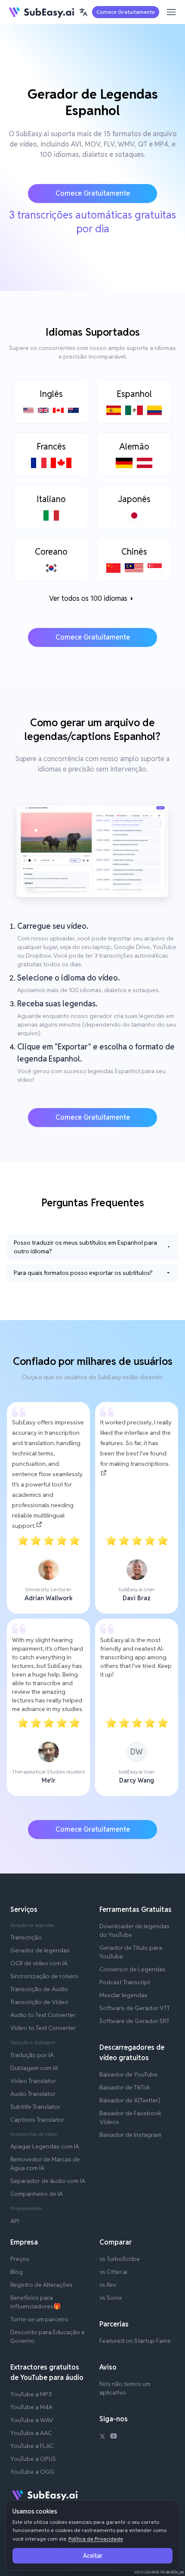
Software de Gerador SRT (134, 2021)
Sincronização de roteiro (44, 1976)
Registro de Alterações (42, 2285)
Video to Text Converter (43, 2028)
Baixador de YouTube (128, 2074)
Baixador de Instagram (130, 2135)
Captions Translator (37, 2120)
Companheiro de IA (37, 2194)
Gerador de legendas (40, 1950)
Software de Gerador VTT (135, 2008)
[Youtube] (114, 2437)
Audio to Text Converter (43, 2015)
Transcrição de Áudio (39, 1989)
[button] (83, 12)
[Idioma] (83, 12)
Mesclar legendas (123, 1995)
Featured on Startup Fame (135, 2341)
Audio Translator (33, 2094)
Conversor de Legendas (133, 1969)
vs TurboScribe (120, 2259)
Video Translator (33, 2081)
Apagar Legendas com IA (45, 2146)
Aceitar (93, 2556)
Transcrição (26, 1937)
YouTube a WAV (32, 2420)
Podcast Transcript (125, 1982)
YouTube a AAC (31, 2433)
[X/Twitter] (102, 2437)
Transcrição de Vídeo (39, 2002)
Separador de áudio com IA (48, 2181)
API (15, 2221)
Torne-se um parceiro (39, 2319)
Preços (20, 2259)
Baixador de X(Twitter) (130, 2100)
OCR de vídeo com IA (39, 1963)
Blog (17, 2272)
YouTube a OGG (32, 2472)
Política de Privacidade (96, 2539)
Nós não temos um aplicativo (125, 2388)
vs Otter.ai (113, 2272)
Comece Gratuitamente (126, 12)
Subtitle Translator (35, 2107)
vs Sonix (111, 2298)
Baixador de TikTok (125, 2087)
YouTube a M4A (31, 2407)
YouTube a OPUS (33, 2459)
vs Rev (108, 2285)
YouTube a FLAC (32, 2446)
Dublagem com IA (34, 2068)
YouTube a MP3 (31, 2394)
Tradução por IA (32, 2055)
